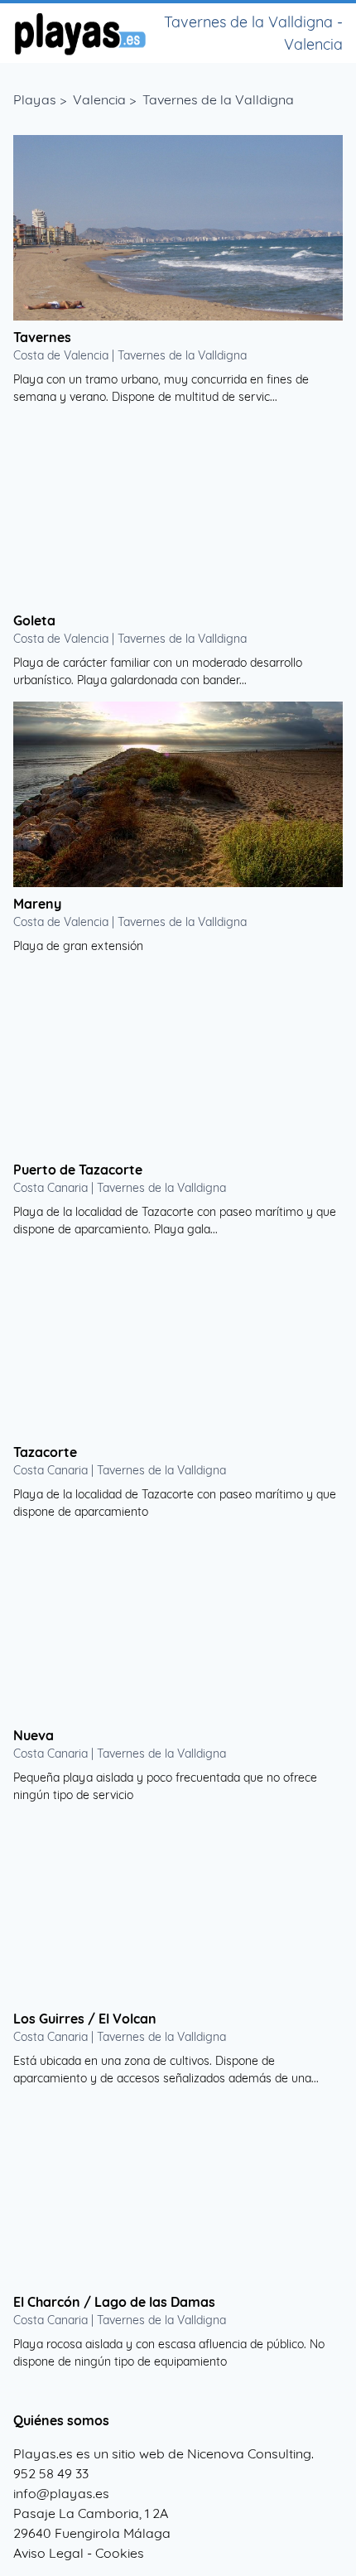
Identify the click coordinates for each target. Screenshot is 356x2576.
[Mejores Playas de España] (79, 33)
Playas (35, 99)
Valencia (99, 99)
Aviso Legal (48, 2553)
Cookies (120, 2553)
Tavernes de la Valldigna (218, 99)
